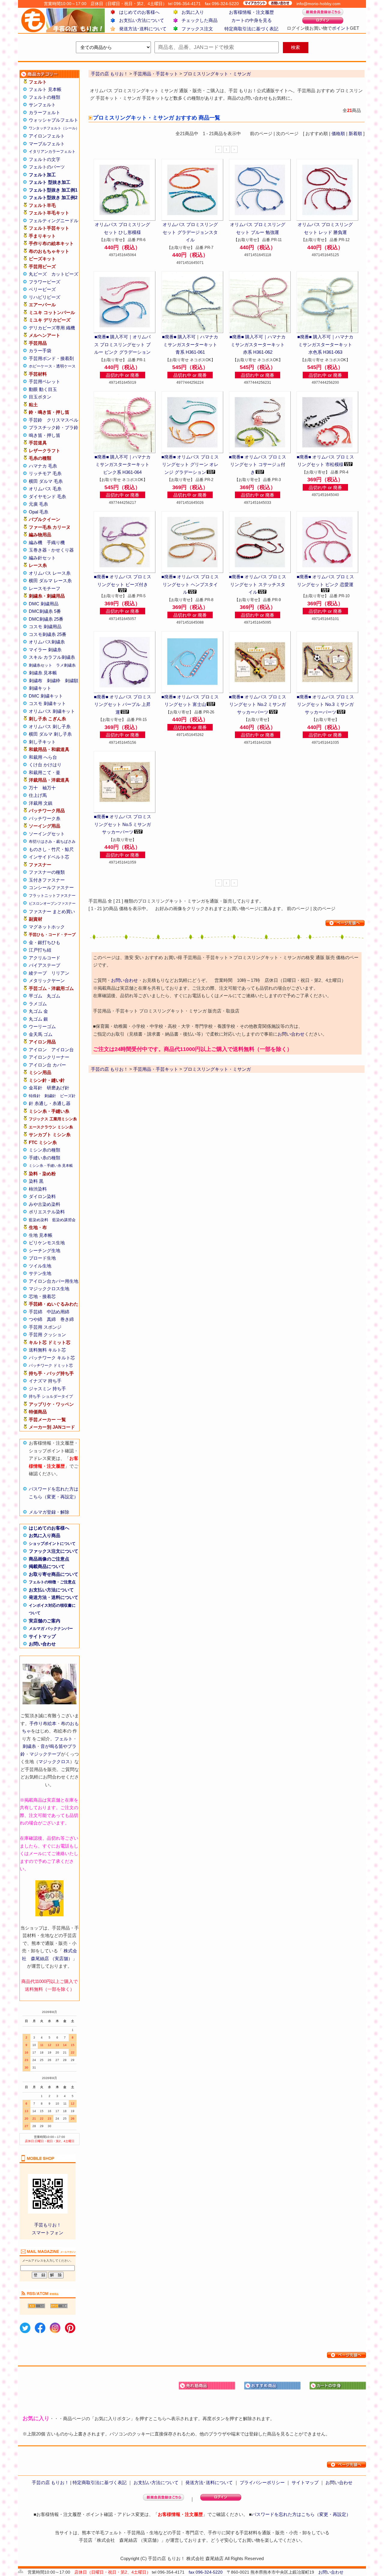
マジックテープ (45, 1754)
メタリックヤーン (47, 981)
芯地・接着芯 (42, 1296)
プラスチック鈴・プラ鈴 (54, 427)
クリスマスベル (63, 420)
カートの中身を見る (252, 20)
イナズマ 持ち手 (45, 1381)
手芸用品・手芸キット (156, 1069)
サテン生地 (40, 1273)
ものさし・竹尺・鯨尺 (51, 849)
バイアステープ (45, 965)
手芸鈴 (36, 420)
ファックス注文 (197, 29)
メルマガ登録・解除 (49, 1512)
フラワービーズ (45, 282)
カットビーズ (65, 274)
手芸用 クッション (47, 1335)
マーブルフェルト (47, 144)
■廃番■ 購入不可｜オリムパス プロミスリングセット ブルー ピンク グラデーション (122, 344)
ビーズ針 (68, 1096)
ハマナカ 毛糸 (43, 466)
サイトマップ (42, 1636)
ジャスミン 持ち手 (47, 1389)
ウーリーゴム (42, 1026)
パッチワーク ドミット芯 (51, 1365)
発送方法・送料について (54, 1597)
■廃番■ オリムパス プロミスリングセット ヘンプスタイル (190, 584)
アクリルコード (45, 958)
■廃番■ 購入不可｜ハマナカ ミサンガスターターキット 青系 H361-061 (190, 344)
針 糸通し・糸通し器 (50, 1103)
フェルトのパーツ (47, 167)
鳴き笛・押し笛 (45, 435)
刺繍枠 (54, 681)
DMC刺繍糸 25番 (46, 619)
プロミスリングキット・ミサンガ (217, 1069)
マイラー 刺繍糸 (45, 650)
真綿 (51, 1319)
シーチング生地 (45, 1250)
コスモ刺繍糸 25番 (48, 634)
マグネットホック (47, 927)
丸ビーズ (38, 274)
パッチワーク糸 (45, 818)
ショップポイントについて (52, 1544)
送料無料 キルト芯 (47, 1350)
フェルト (64, 1739)
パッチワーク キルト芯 (52, 1358)
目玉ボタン (40, 397)
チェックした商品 (199, 20)
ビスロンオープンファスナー (52, 904)
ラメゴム (38, 1004)
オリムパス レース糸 (50, 573)
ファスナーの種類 (47, 872)
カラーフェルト (45, 112)
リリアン (60, 973)
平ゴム (36, 996)
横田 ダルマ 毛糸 (46, 481)
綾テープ (38, 973)
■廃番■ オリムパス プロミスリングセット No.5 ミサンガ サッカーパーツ (123, 824)
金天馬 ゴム (41, 1034)
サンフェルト (42, 105)
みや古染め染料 (45, 1204)
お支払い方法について (142, 20)
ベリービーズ (42, 289)
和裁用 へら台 (43, 757)
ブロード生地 (42, 1258)
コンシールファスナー (51, 887)
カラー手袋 (40, 351)
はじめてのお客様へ (139, 12)
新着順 (355, 133)
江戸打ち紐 (40, 950)
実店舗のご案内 (45, 1621)
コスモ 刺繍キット (47, 703)
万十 (33, 788)
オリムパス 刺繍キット (52, 711)
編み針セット (42, 558)
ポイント (341, 28)
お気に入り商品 (45, 1535)
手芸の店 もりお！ (109, 1069)
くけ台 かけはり (45, 765)
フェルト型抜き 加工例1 (53, 190)
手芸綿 (36, 1312)
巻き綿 (67, 1319)
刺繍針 (50, 1096)
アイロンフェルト (47, 136)
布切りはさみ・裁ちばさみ (52, 842)
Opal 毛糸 (39, 512)
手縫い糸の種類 (45, 1158)
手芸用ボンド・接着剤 (51, 358)
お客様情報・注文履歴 (251, 12)
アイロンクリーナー (49, 1057)
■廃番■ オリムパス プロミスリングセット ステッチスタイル (258, 584)
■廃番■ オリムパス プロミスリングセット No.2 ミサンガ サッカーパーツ (258, 704)
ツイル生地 (40, 1266)
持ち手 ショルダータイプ (51, 1396)
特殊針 (35, 1096)
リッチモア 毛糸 (45, 473)
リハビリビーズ (45, 297)
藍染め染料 (39, 1220)
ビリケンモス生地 (47, 1243)
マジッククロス (54, 1762)
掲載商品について (47, 1566)
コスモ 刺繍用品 (45, 627)
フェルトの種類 (45, 97)
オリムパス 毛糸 (45, 489)
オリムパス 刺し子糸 (50, 726)
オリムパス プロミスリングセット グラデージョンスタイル (190, 232)
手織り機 (56, 542)
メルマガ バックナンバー (51, 1629)
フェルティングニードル (54, 221)
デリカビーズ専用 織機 (52, 328)
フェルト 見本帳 (45, 89)
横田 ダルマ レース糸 (50, 581)
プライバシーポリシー (262, 2482)
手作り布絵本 (43, 1723)
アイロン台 (63, 1050)
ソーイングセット (47, 834)
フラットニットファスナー (52, 896)
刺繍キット (40, 688)
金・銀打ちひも (45, 942)
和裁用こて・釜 (45, 772)
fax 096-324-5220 (206, 2572)
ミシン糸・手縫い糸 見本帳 (51, 1166)
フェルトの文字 (45, 159)
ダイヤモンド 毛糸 (47, 496)
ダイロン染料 (42, 1196)
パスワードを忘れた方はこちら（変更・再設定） (301, 2514)
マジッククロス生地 (49, 1289)
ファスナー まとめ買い (52, 911)
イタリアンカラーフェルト (52, 151)
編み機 (36, 542)
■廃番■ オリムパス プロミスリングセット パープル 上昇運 (123, 704)
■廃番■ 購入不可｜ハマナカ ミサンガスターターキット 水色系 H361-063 (325, 344)
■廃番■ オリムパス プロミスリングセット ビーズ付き (123, 581)
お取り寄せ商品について (54, 1574)
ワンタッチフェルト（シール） (54, 128)
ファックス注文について (54, 1551)
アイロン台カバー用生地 (54, 1281)
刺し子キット (42, 742)
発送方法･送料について (143, 29)
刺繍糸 (29, 1746)
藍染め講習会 (64, 1220)
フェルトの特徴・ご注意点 (52, 1582)
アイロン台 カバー (47, 1065)
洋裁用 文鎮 (41, 803)
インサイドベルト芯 (49, 857)
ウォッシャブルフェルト (54, 120)
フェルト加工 (42, 175)
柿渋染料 (38, 1189)
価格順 (338, 133)
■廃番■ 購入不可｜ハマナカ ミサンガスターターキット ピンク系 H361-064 (123, 465)
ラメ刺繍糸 (66, 665)
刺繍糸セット (40, 665)
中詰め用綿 (58, 1312)
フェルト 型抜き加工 (50, 182)
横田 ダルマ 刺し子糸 (50, 734)
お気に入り (193, 12)
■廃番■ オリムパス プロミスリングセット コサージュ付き (258, 465)
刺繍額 (72, 681)
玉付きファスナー (47, 880)
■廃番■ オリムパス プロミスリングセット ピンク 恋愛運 (325, 581)
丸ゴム (54, 996)
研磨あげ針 (58, 1088)
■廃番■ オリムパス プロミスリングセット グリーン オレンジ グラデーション (190, 465)
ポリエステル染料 (47, 1212)
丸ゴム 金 (38, 1011)
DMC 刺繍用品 (44, 604)
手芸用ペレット (45, 381)
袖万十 (49, 788)
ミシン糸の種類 (45, 1150)
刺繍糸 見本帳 (43, 673)
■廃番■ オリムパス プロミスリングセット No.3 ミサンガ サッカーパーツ (325, 704)
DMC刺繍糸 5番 (45, 611)
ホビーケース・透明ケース (52, 366)
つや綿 (36, 1319)
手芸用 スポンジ (45, 1327)
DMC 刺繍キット (46, 696)
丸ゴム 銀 (38, 1019)
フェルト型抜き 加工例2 (53, 197)
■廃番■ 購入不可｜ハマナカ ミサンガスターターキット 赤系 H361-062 (258, 344)
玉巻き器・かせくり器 (51, 550)
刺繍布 (36, 681)
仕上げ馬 (38, 795)
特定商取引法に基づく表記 (251, 29)
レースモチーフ (45, 588)
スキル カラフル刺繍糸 (52, 657)
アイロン (38, 1050)
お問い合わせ (42, 1644)
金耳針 (36, 1088)
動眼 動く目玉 (43, 389)
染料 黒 (36, 1181)
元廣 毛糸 (38, 504)
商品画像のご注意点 (49, 1559)
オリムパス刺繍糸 (47, 642)
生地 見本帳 (41, 1235)
